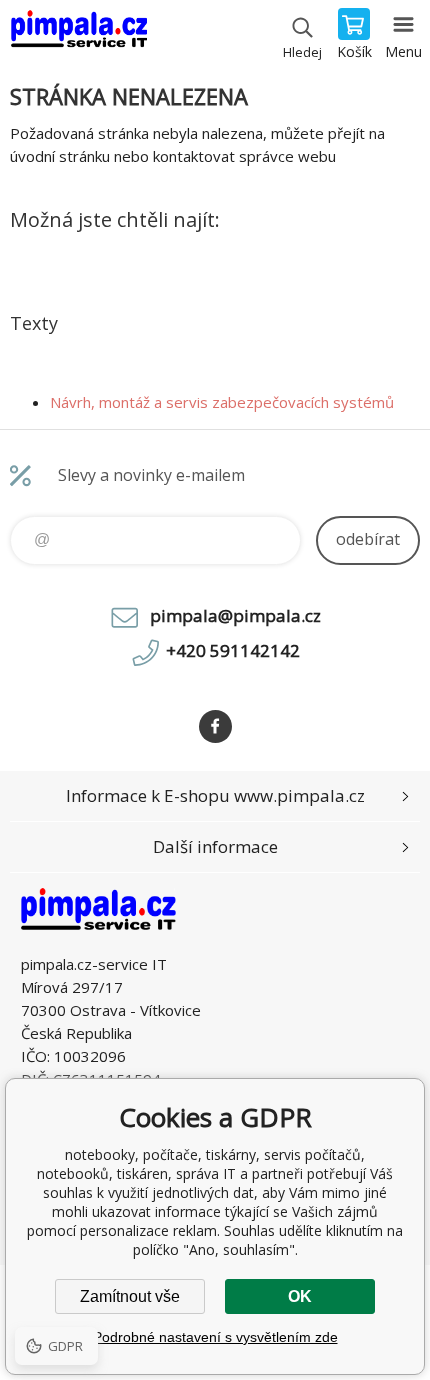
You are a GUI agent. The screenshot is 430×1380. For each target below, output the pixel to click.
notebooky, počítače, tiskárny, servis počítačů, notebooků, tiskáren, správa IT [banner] (78, 35)
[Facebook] (215, 726)
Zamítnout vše (130, 1296)
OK (300, 1296)
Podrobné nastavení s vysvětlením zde (215, 1337)
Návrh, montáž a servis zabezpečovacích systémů (222, 402)
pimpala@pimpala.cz (235, 615)
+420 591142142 (233, 650)
